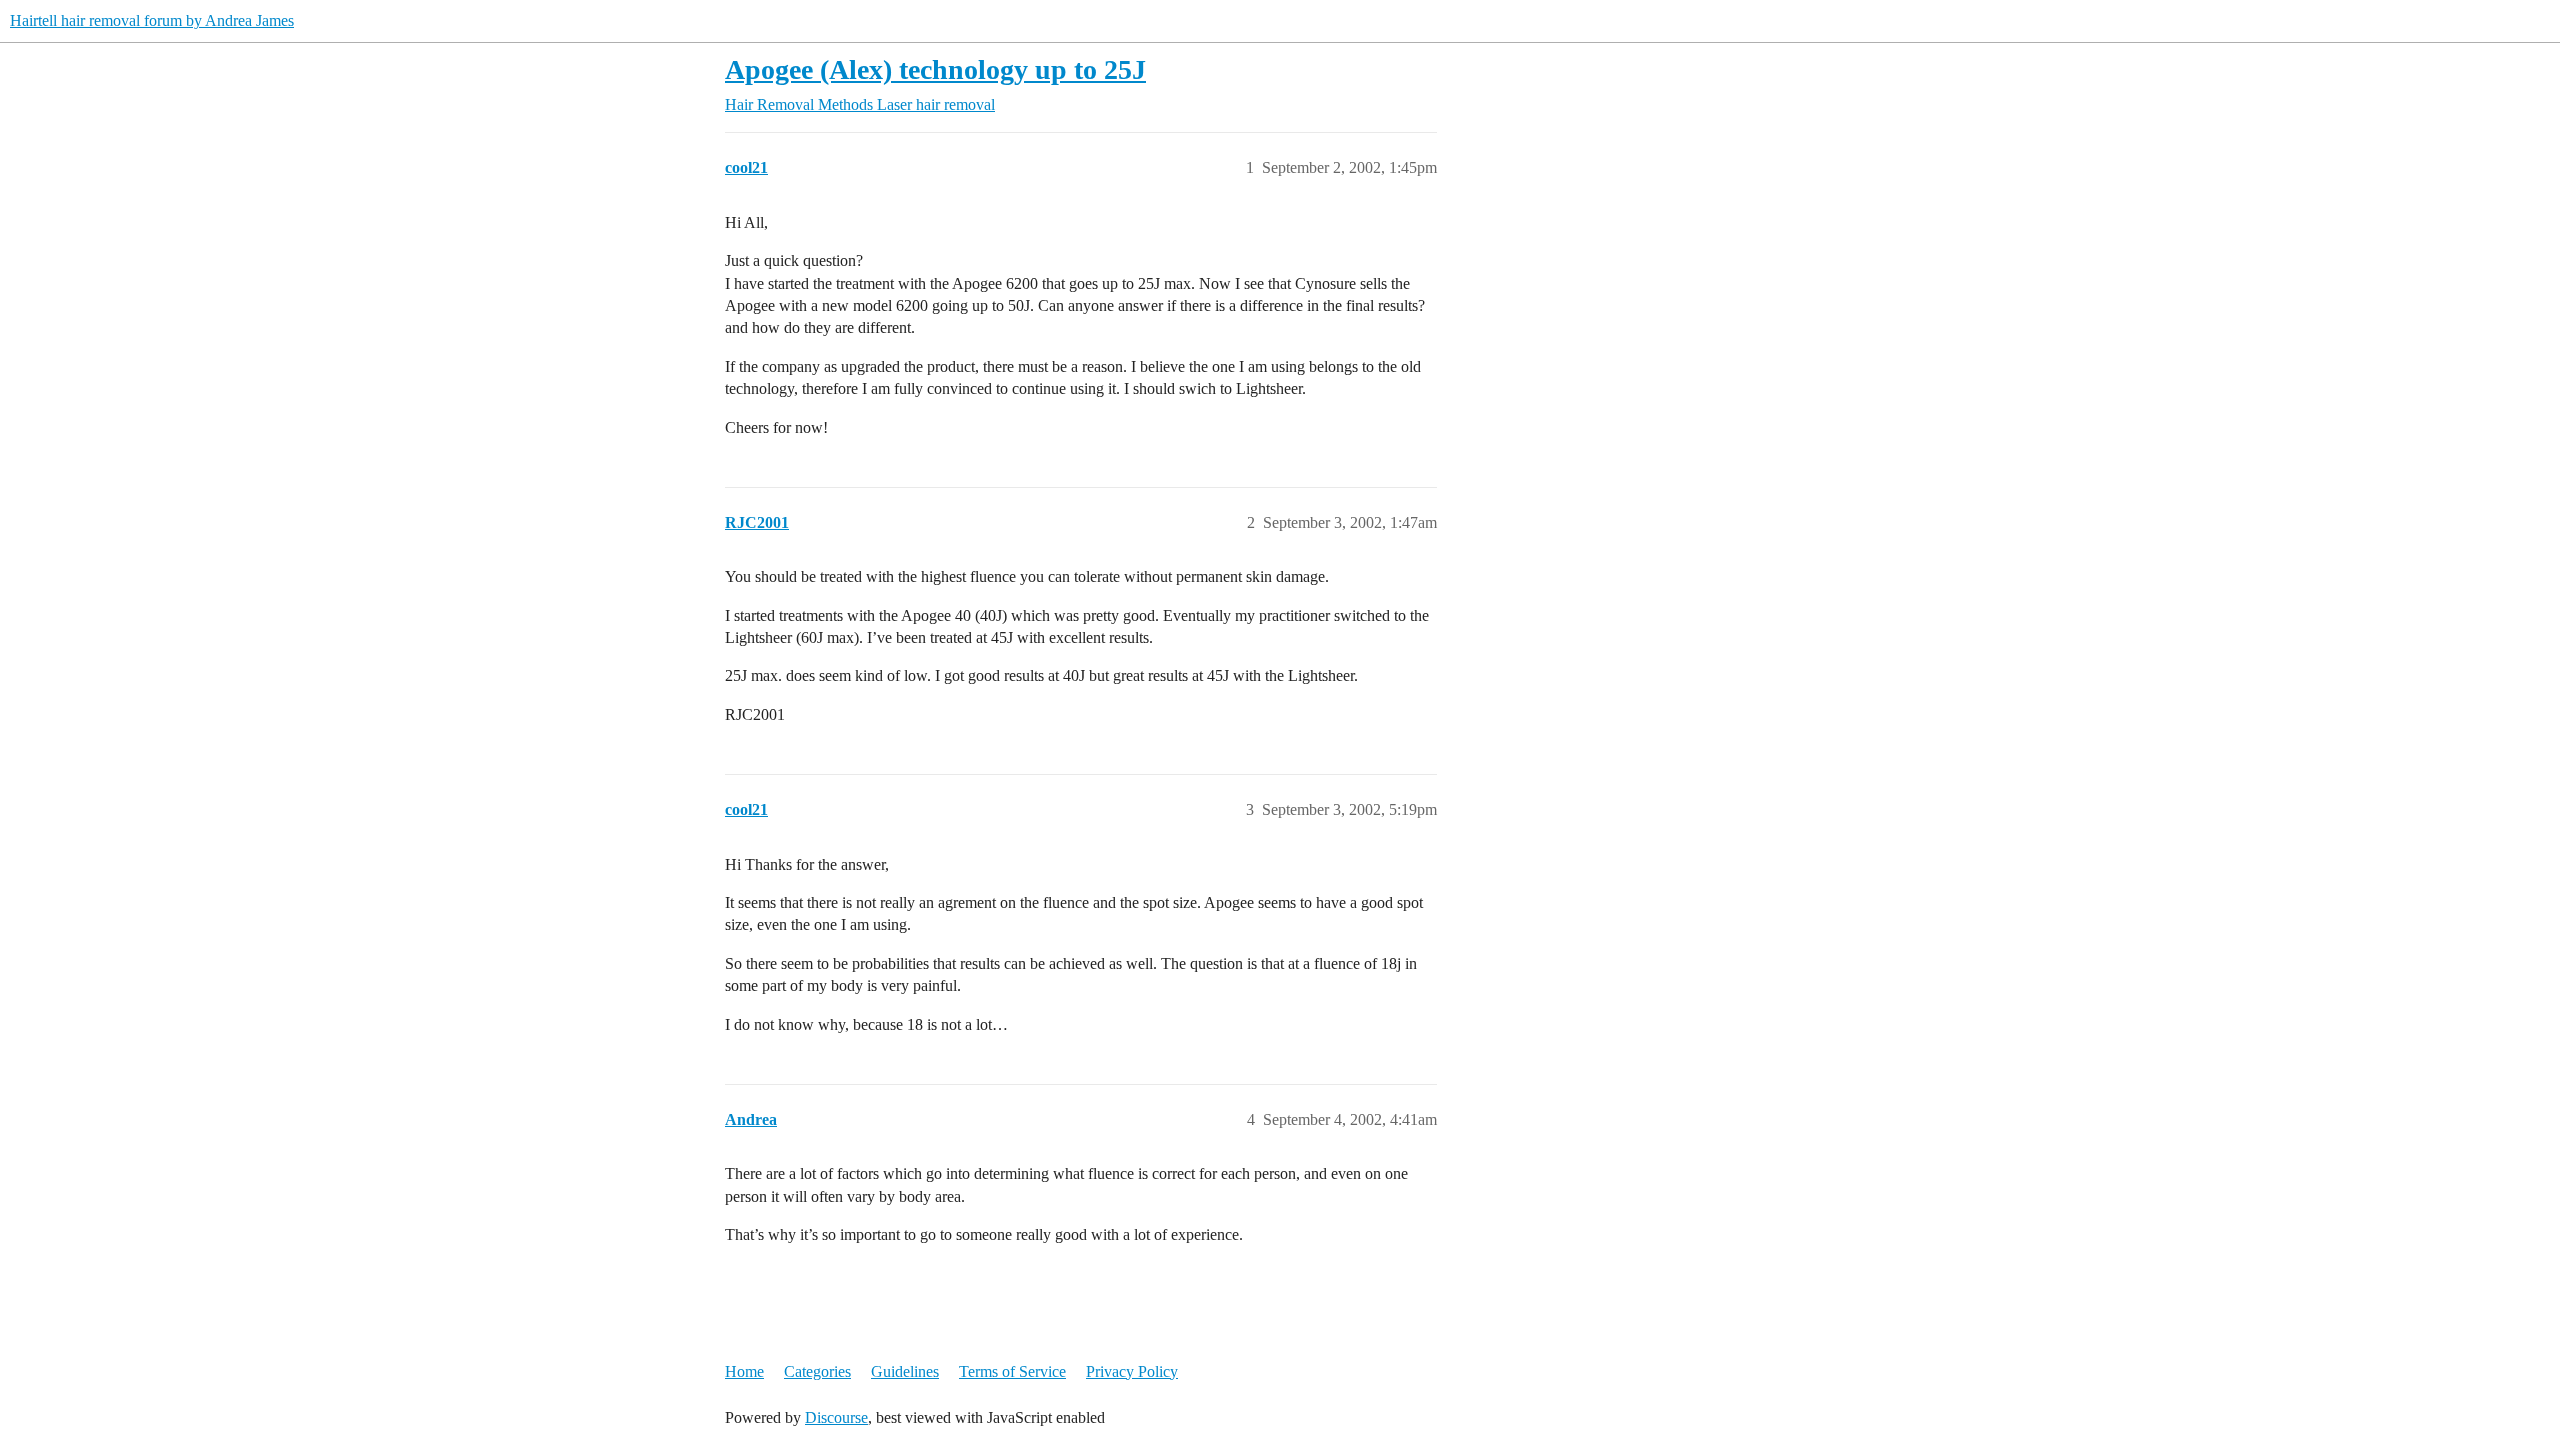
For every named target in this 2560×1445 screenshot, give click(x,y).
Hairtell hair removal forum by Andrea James (152, 20)
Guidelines (905, 1371)
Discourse (836, 1417)
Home (744, 1371)
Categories (817, 1371)
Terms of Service (1012, 1371)
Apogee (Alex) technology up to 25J (935, 69)
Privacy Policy (1132, 1371)
